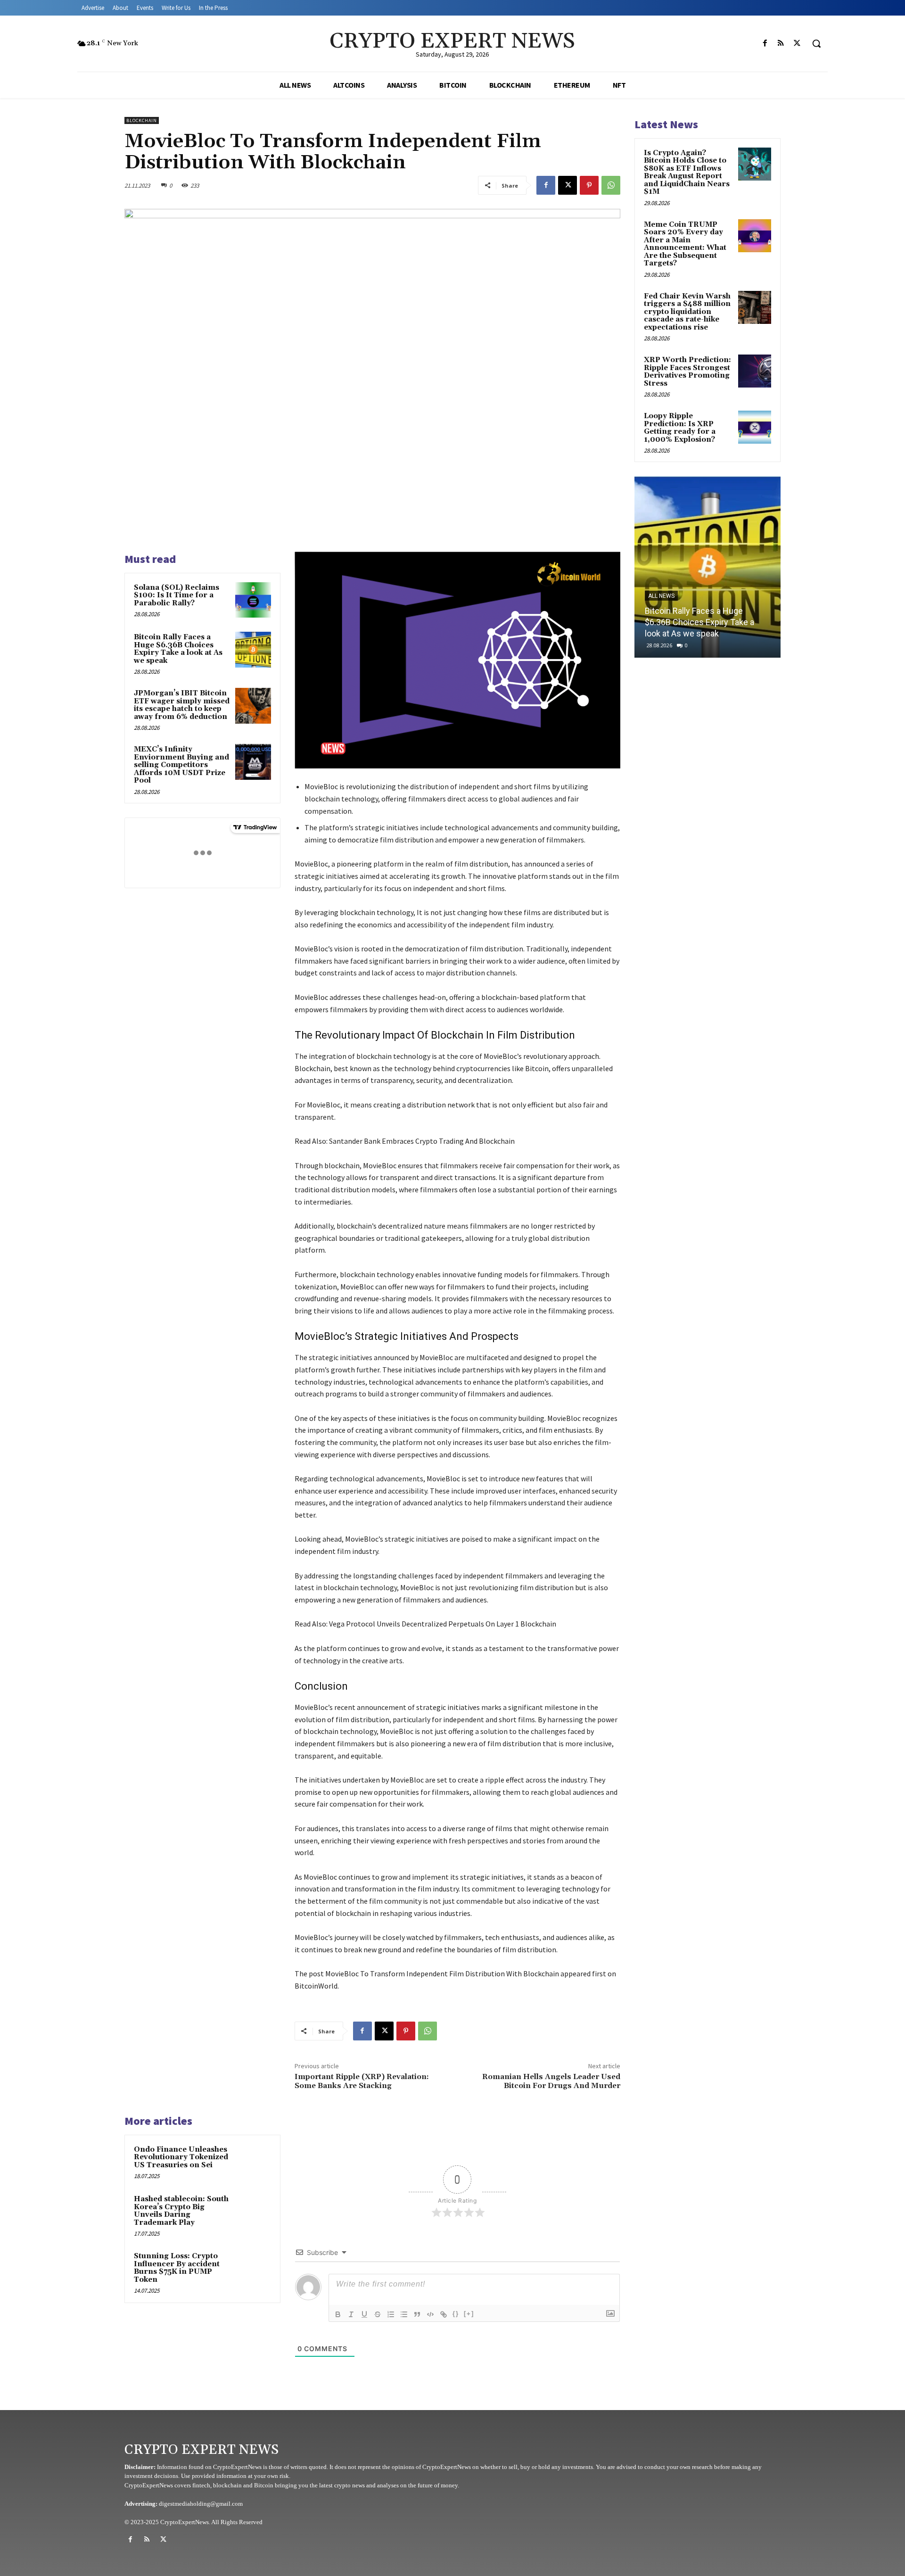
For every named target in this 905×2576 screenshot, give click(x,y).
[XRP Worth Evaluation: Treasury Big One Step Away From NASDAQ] (708, 567)
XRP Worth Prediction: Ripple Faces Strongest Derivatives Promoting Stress (687, 372)
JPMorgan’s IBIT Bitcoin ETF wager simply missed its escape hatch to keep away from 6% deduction (182, 705)
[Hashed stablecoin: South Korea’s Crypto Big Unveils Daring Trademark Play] (253, 2212)
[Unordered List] (404, 2314)
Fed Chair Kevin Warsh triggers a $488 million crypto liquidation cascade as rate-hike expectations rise (687, 312)
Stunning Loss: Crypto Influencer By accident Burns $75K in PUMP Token (177, 2268)
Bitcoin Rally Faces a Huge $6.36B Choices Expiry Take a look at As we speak (178, 649)
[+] (469, 2314)
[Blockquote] (417, 2314)
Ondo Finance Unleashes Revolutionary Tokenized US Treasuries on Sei (181, 2157)
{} (456, 2314)
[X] (797, 43)
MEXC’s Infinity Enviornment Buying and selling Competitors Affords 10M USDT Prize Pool (181, 765)
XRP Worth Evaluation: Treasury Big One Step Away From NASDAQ (703, 622)
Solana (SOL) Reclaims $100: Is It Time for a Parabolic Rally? (177, 595)
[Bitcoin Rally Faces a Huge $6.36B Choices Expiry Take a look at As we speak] (253, 650)
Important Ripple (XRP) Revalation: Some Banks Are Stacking (362, 2081)
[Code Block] (430, 2314)
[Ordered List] (391, 2314)
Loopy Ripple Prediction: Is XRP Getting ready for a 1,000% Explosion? (680, 428)
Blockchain (142, 120)
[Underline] (364, 2314)
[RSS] (781, 43)
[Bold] (338, 2314)
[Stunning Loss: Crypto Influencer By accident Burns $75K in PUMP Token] (253, 2269)
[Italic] (351, 2314)
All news (661, 596)
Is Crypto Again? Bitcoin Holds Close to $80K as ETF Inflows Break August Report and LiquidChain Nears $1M (687, 173)
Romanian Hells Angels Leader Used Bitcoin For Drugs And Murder (551, 2081)
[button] (816, 43)
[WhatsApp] (611, 185)
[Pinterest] (589, 185)
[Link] (444, 2314)
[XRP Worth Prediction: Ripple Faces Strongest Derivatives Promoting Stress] (755, 371)
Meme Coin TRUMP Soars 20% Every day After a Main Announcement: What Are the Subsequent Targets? (685, 244)
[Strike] (378, 2314)
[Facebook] (765, 43)
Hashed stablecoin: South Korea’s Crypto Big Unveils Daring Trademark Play (181, 2211)
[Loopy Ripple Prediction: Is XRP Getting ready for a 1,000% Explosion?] (755, 427)
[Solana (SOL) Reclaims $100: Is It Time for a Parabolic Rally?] (253, 600)
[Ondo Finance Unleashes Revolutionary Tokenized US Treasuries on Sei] (253, 2162)
